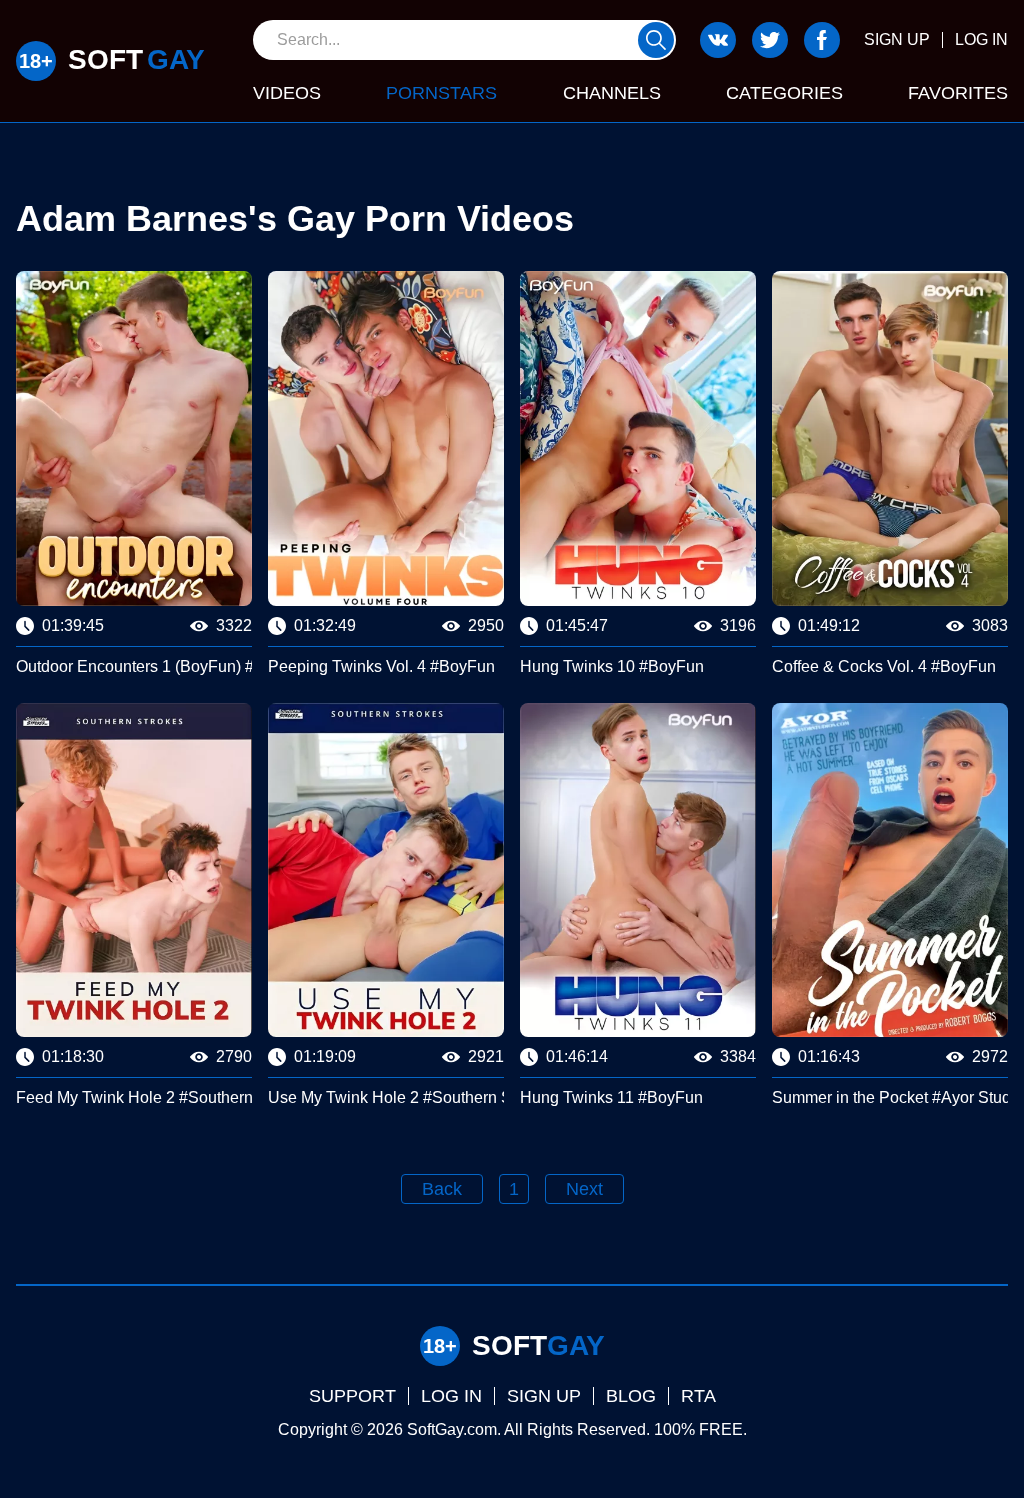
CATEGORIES (784, 93)
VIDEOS (287, 93)
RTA (698, 1396)
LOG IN (981, 39)
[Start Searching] (656, 40)
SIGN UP (897, 39)
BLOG (631, 1396)
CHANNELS (612, 93)
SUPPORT (352, 1396)
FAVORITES (958, 93)
